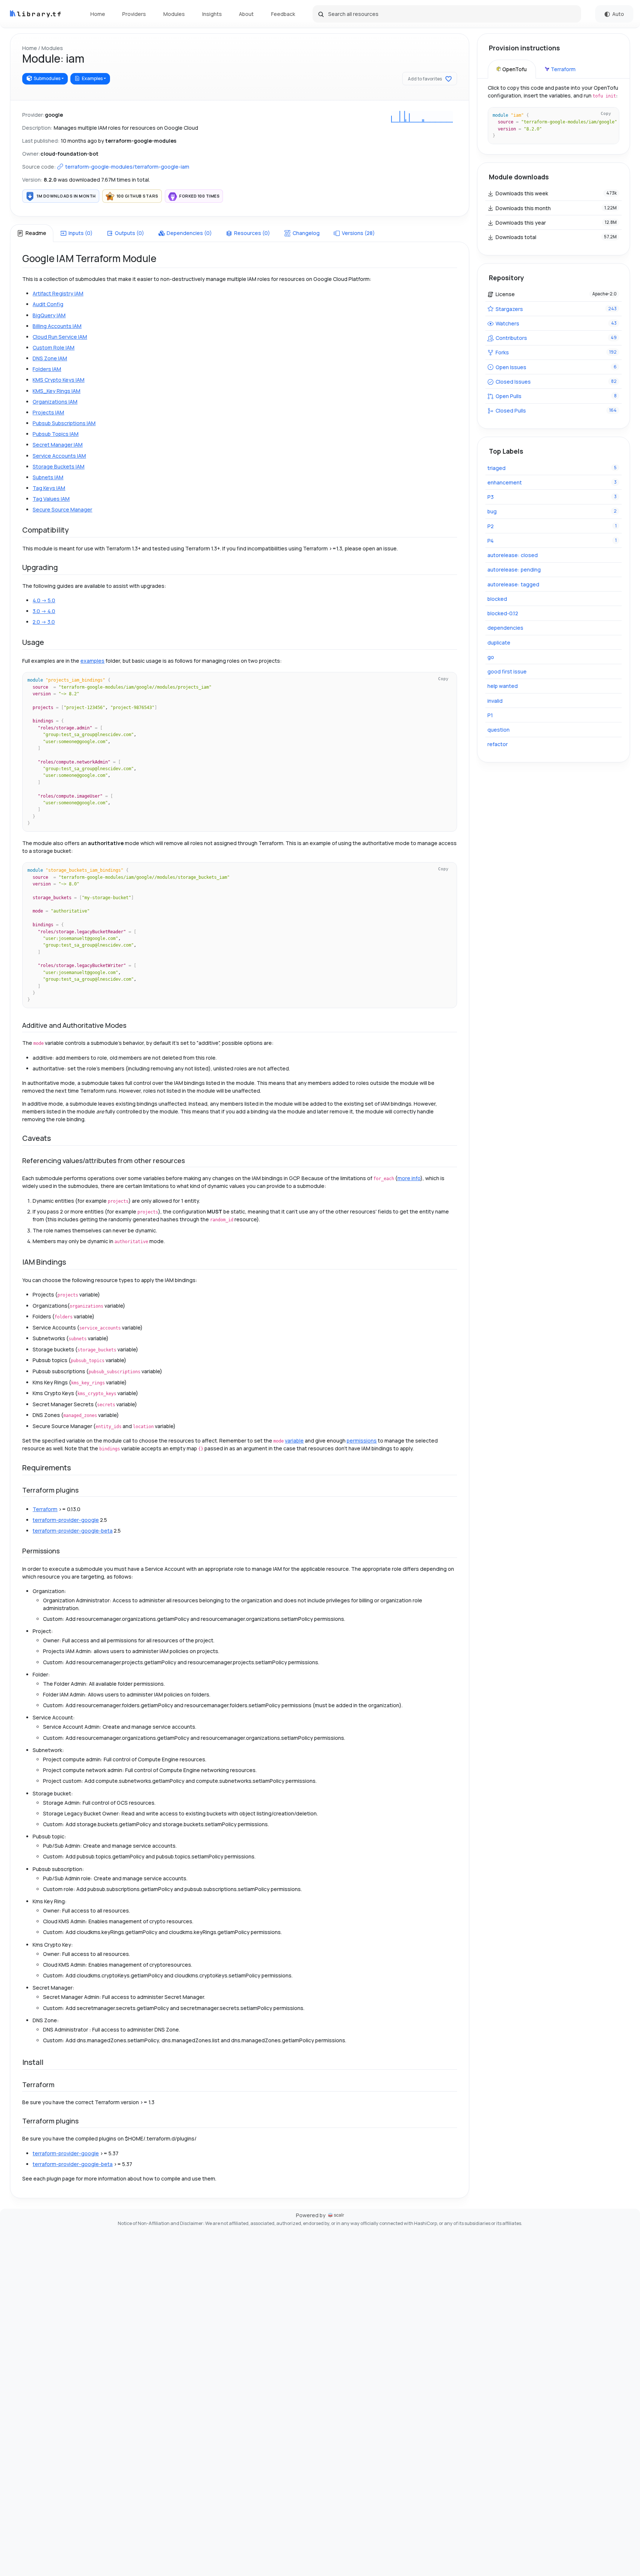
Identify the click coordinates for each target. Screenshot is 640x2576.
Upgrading (40, 567)
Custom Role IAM (54, 347)
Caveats (37, 1138)
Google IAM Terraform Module (89, 258)
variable (294, 1441)
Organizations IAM (55, 402)
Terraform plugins (50, 1490)
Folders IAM (47, 369)
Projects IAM (48, 412)
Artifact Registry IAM (58, 293)
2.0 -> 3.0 (44, 622)
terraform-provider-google (66, 1520)
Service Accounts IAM (59, 456)
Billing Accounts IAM (57, 326)
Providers (134, 14)
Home (98, 14)
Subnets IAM (48, 477)
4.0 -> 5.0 (44, 600)
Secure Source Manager (62, 509)
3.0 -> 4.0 (44, 611)
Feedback (283, 14)
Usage (33, 642)
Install (33, 2062)
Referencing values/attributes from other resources (104, 1160)
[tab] (31, 233)
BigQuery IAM (49, 315)
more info (409, 1178)
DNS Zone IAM (50, 358)
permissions (362, 1441)
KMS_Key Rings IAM (56, 391)
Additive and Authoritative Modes (74, 1025)
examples (92, 661)
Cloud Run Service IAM (60, 337)
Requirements (47, 1468)
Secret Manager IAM (58, 445)
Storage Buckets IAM (59, 466)
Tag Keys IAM (49, 488)
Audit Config (48, 304)
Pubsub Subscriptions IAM (64, 423)
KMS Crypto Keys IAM (59, 380)
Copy (443, 679)
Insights (212, 14)
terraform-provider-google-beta (73, 1531)
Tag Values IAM (51, 499)
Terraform (45, 1509)
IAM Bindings (44, 1262)
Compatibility (46, 530)
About (246, 14)
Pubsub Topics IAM (56, 434)
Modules (174, 14)
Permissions (41, 1551)
